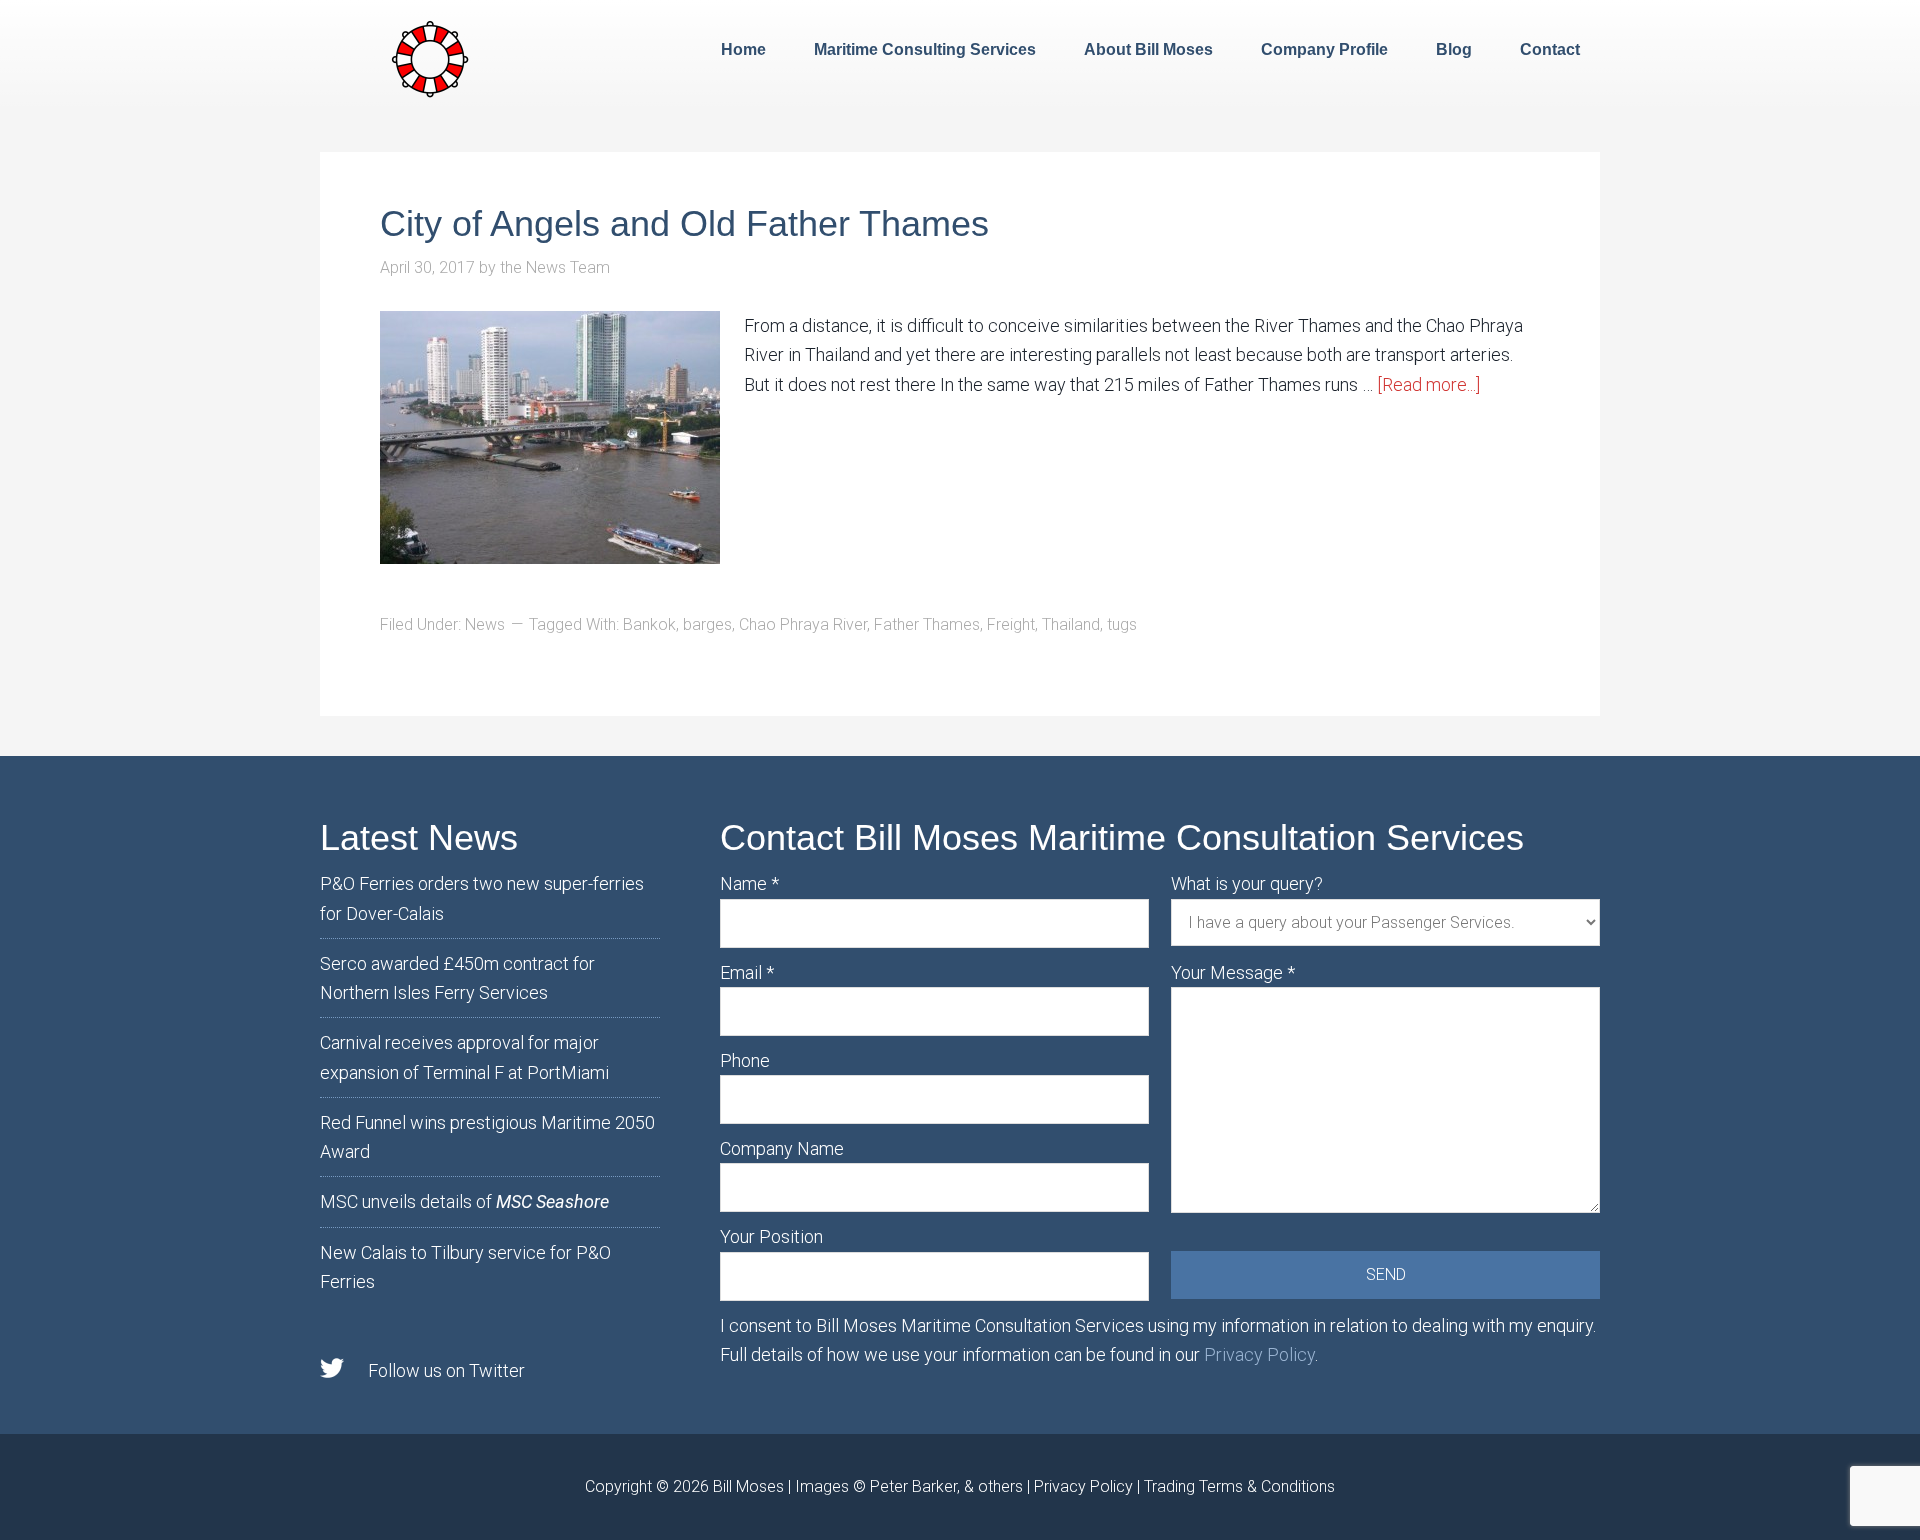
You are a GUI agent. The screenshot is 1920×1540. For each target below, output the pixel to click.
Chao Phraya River (803, 624)
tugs (1122, 624)
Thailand (1071, 624)
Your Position (771, 1236)
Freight (1011, 624)
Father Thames (927, 624)
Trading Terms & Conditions (1239, 1486)
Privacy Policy (1259, 1354)
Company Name (782, 1148)
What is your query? (1247, 883)
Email (747, 972)
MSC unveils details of (464, 1201)
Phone (745, 1060)
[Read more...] (1428, 384)
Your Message (1233, 972)
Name (749, 883)
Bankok (649, 624)
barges (707, 624)
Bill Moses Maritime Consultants (430, 56)
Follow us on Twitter (446, 1370)
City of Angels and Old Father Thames (684, 223)
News (485, 624)
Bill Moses (748, 1486)
